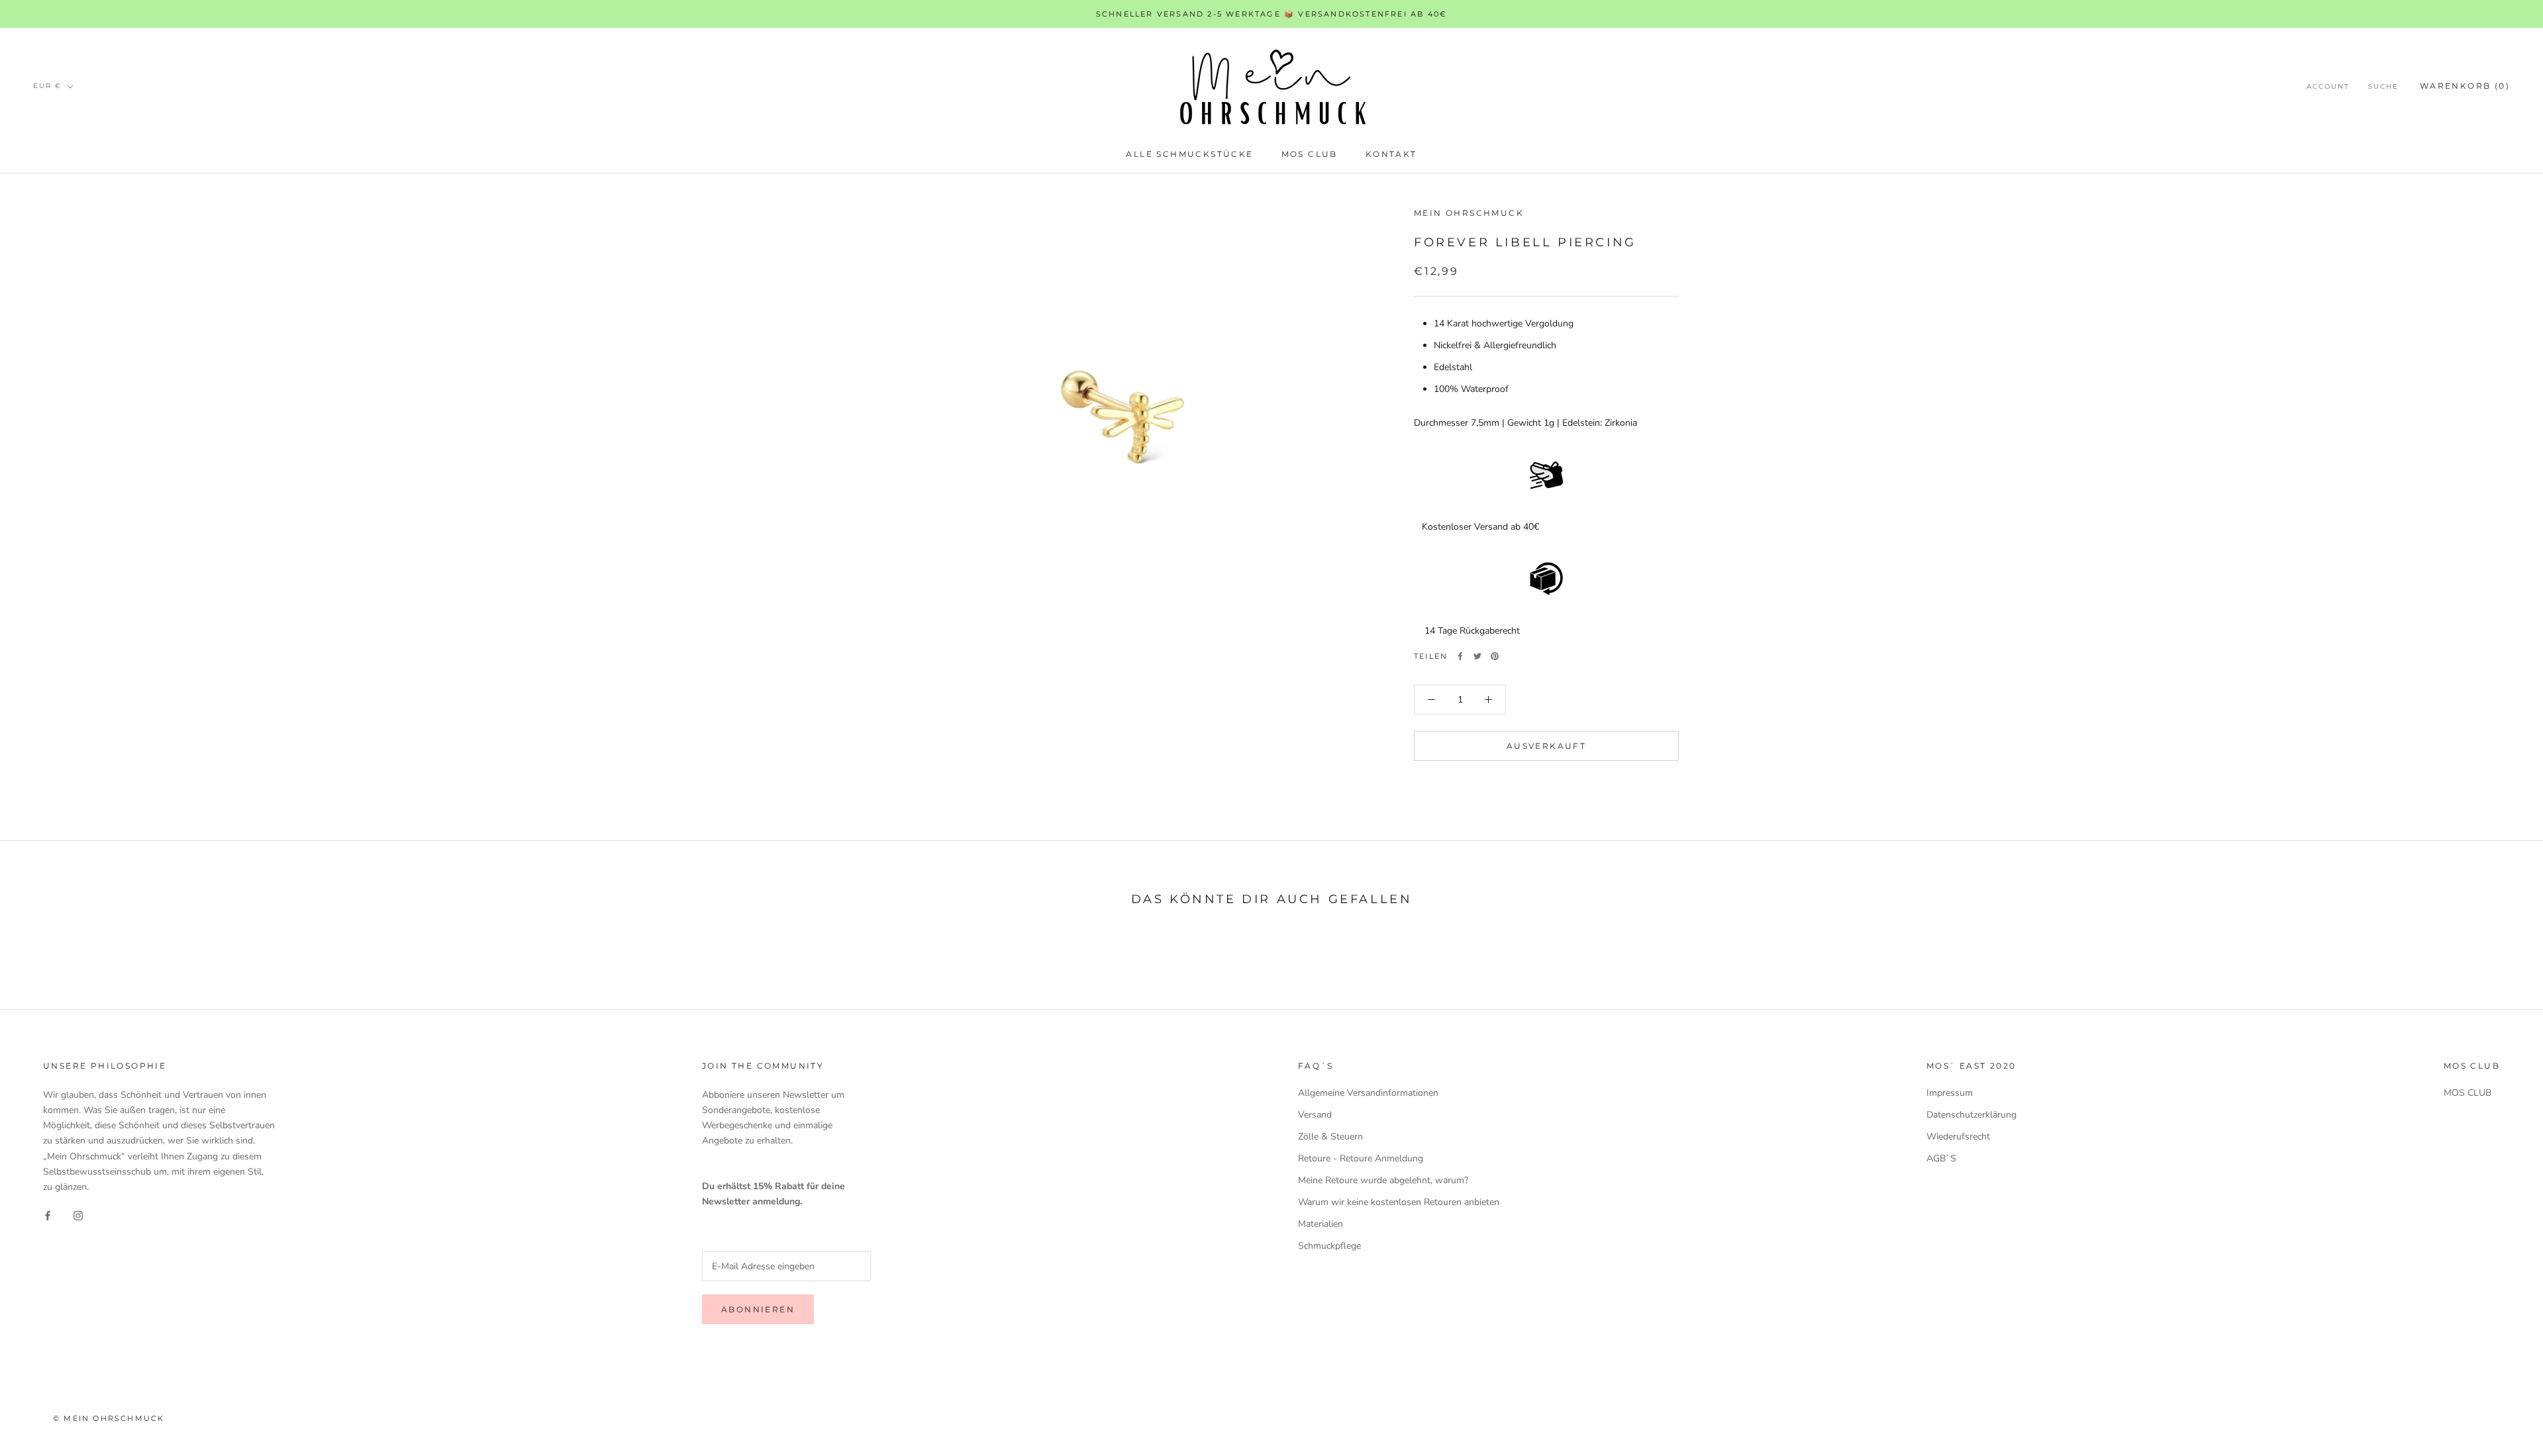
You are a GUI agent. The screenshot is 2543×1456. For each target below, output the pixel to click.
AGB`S (1941, 1158)
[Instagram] (78, 1215)
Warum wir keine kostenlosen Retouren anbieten (1399, 1202)
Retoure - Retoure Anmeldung (1361, 1158)
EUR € (47, 86)
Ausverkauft (1546, 746)
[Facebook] (1460, 656)
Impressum (1950, 1093)
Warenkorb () (2465, 86)
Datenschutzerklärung (1971, 1115)
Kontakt (1391, 154)
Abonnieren (758, 1309)
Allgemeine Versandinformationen (1368, 1093)
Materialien (1321, 1224)
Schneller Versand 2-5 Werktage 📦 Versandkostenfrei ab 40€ (1271, 14)
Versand (1315, 1115)
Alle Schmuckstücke (1189, 154)
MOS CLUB (1310, 154)
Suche (2383, 86)
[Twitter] (1477, 656)
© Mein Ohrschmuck (109, 1418)
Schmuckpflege (1329, 1246)
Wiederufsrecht (1958, 1137)
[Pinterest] (1495, 656)
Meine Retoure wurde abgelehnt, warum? (1383, 1180)
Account (2328, 86)
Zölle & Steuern (1330, 1137)
